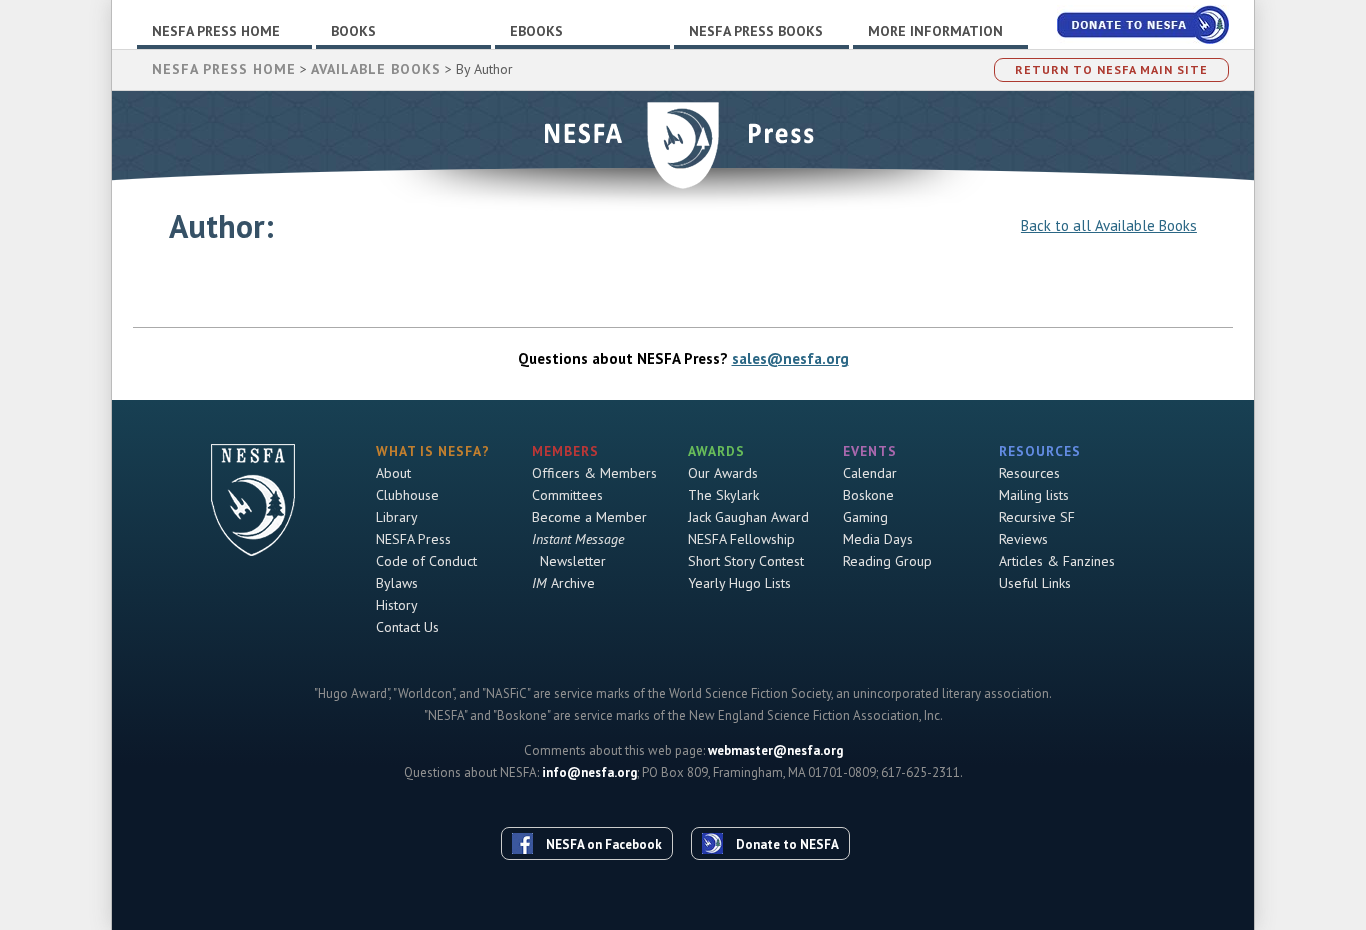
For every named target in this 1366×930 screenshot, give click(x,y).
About (393, 473)
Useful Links (1035, 583)
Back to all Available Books (1109, 225)
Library (397, 517)
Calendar (870, 473)
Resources (1029, 473)
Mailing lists (1034, 495)
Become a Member (589, 517)
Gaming (865, 517)
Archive (563, 583)
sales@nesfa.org (790, 358)
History (397, 605)
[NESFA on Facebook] (594, 807)
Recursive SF (1037, 517)
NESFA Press (413, 539)
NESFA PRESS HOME (224, 69)
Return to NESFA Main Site (1111, 69)
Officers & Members (594, 473)
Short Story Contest (746, 561)
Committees (567, 495)
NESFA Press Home (216, 31)
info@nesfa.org (589, 772)
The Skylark (723, 495)
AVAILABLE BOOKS (376, 69)
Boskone (868, 495)
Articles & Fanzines (1057, 561)
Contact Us (407, 627)
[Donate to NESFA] (778, 807)
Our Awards (723, 473)
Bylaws (397, 583)
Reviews (1023, 539)
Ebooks (536, 31)
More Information (935, 31)
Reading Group (887, 561)
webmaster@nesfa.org (775, 750)
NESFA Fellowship (741, 539)
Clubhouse (407, 495)
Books (353, 31)
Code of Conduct (426, 561)
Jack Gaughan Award (748, 517)
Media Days (878, 539)
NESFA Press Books (756, 31)
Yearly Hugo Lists (739, 583)
